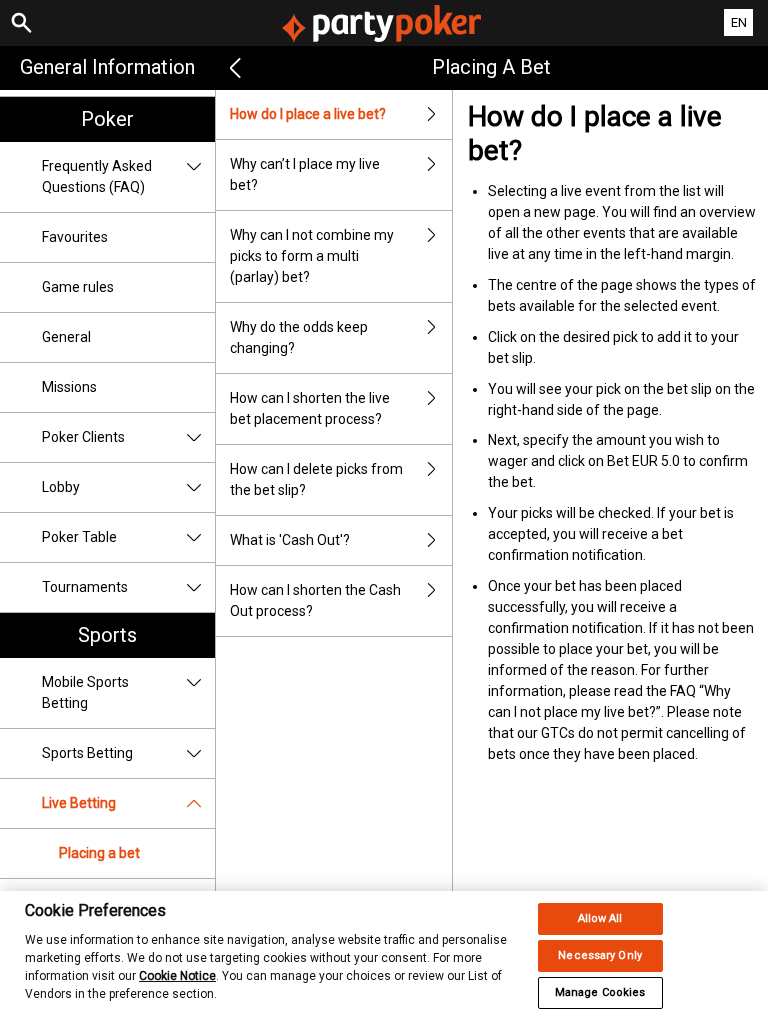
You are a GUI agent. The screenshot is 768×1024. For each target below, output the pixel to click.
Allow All (600, 918)
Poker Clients (83, 437)
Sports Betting (87, 753)
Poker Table (79, 537)
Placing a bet (99, 853)
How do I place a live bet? (308, 114)
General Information (107, 67)
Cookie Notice (177, 976)
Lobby (61, 487)
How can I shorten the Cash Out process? (315, 600)
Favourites (75, 237)
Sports (107, 635)
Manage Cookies (600, 992)
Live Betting (79, 803)
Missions (69, 387)
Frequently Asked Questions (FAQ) (97, 176)
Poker (107, 119)
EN (739, 22)
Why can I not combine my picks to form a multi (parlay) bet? (312, 256)
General (66, 337)
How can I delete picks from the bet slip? (316, 479)
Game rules (78, 287)
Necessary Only (600, 955)
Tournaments (85, 587)
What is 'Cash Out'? (290, 540)
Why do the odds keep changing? (299, 337)
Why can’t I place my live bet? (305, 174)
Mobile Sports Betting (85, 692)
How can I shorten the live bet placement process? (310, 408)
